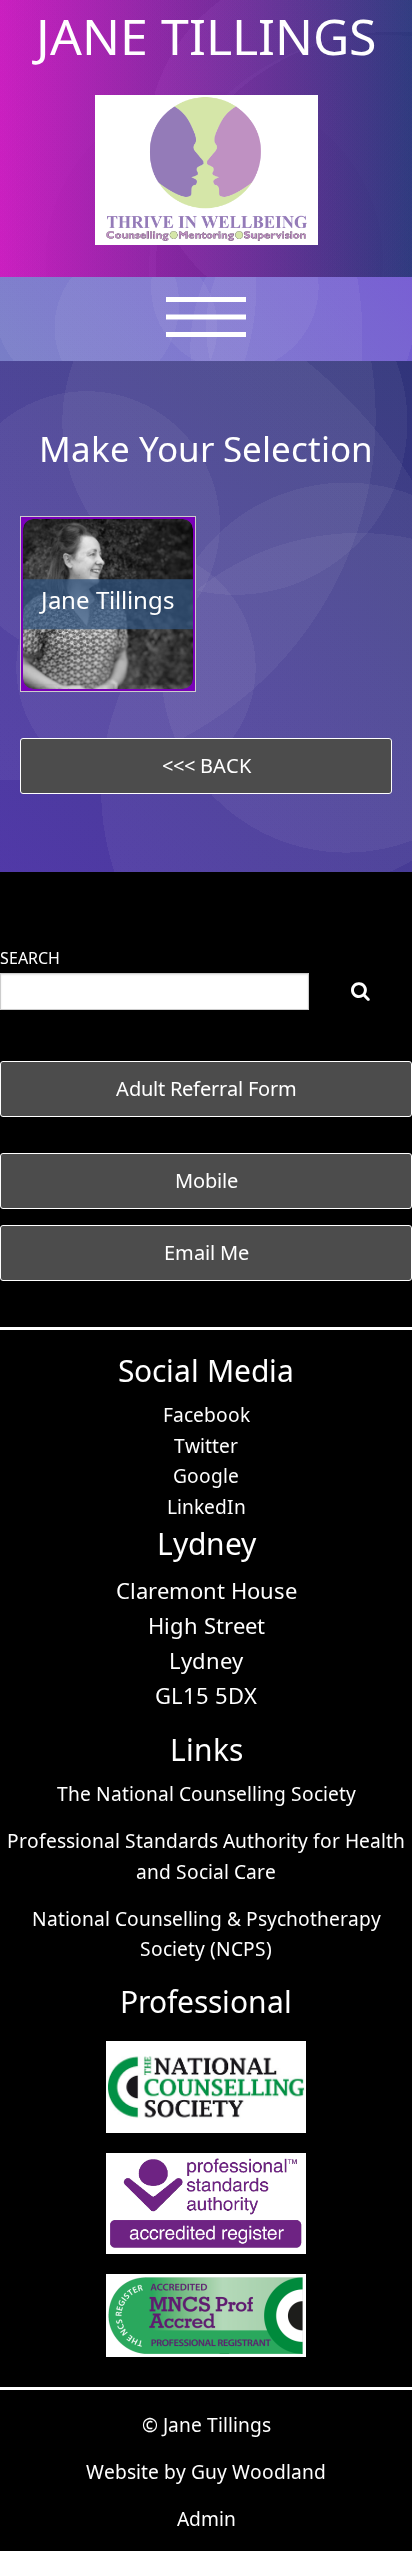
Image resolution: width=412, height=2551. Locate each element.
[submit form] (360, 991)
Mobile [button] (206, 1180)
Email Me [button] (206, 1252)
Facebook (206, 1414)
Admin (206, 2518)
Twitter (206, 1445)
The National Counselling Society (206, 1793)
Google (206, 1475)
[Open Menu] (206, 329)
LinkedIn (206, 1506)
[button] (206, 766)
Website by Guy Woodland (206, 2471)
